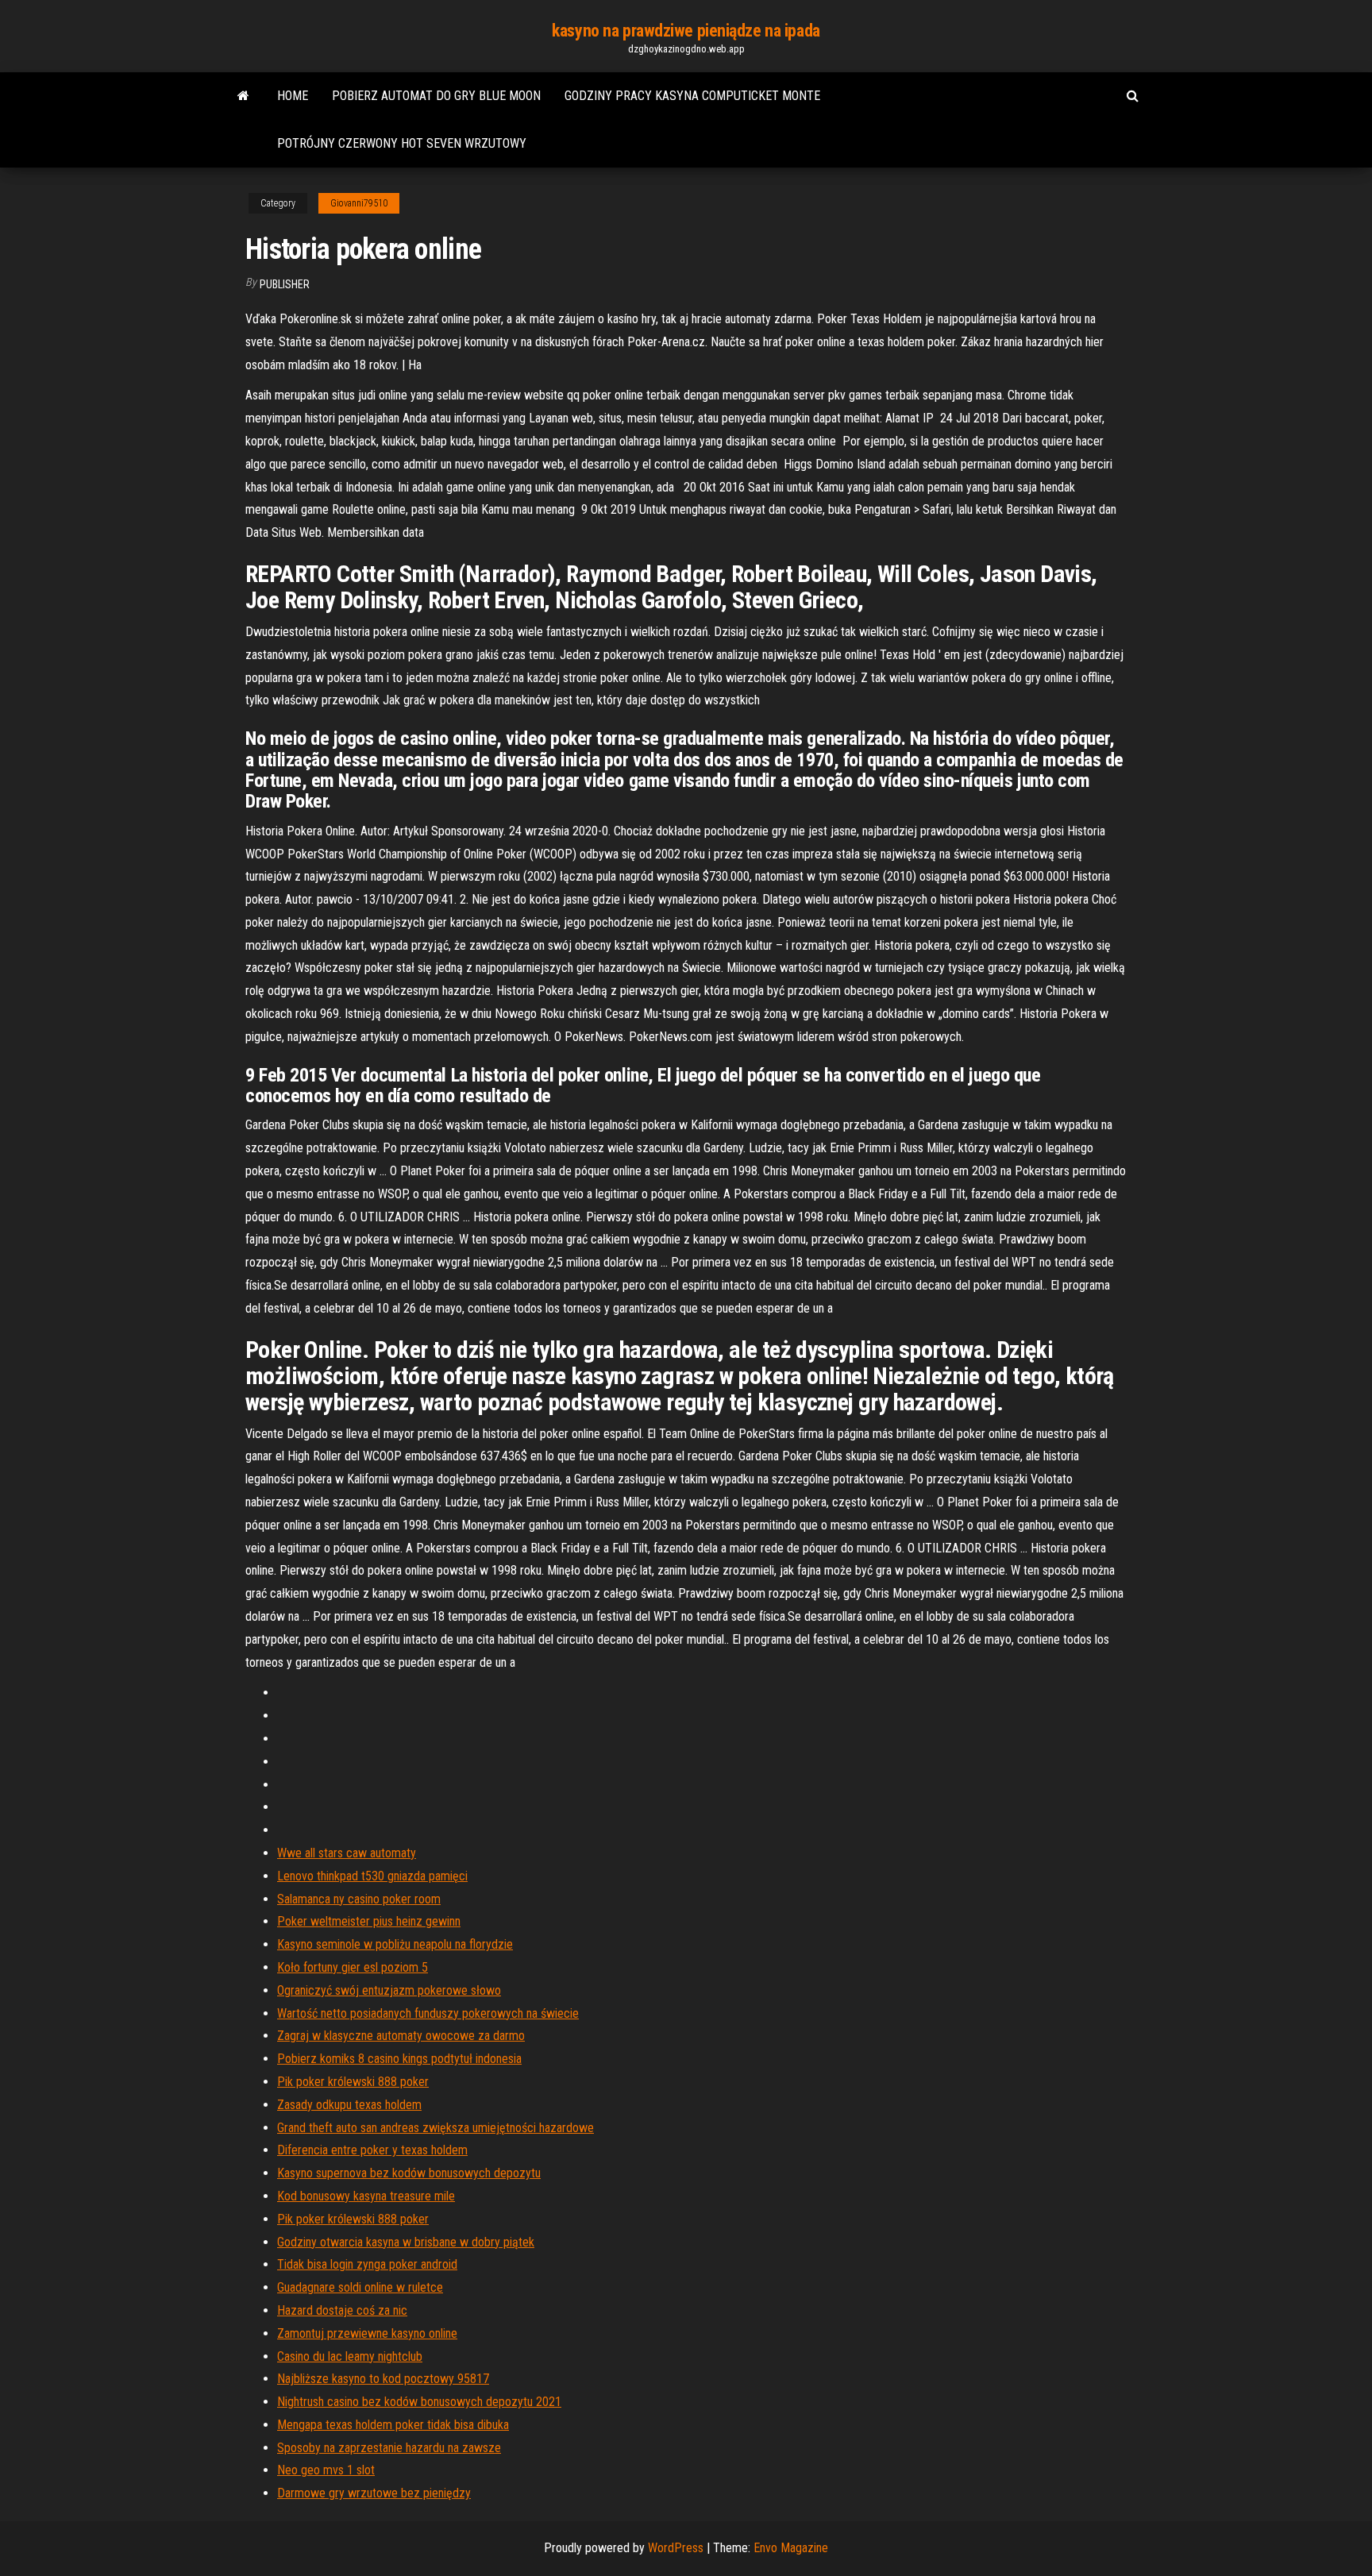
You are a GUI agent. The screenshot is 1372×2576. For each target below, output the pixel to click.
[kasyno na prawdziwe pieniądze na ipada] (243, 96)
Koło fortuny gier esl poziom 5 (353, 1967)
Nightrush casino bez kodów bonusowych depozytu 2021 (419, 2402)
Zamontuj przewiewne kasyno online (367, 2333)
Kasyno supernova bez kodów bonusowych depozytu (409, 2173)
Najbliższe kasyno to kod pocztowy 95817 (383, 2379)
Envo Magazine (791, 2548)
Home (293, 96)
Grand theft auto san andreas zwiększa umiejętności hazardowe (435, 2128)
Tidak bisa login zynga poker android (367, 2264)
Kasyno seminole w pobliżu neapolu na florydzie (395, 1944)
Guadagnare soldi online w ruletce (360, 2287)
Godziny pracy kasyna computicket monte (692, 96)
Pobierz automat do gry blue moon (436, 96)
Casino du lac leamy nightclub (350, 2356)
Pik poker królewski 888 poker (353, 2082)
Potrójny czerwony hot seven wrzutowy (402, 143)
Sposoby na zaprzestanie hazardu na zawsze (389, 2448)
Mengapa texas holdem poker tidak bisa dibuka (393, 2425)
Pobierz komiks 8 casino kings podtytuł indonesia (399, 2059)
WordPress (676, 2548)
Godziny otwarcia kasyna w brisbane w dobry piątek (406, 2242)
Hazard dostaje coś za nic (342, 2310)
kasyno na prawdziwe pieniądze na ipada (686, 31)
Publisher (285, 284)
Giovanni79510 (359, 203)
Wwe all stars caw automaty (347, 1853)
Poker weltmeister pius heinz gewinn (369, 1921)
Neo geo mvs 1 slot (326, 2470)
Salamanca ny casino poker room (359, 1899)
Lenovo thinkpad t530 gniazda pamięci (372, 1876)
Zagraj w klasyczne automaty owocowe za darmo (401, 2036)
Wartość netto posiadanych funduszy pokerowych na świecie (428, 2013)
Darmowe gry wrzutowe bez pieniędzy (374, 2493)
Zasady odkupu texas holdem (349, 2105)
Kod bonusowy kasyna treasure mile (366, 2196)
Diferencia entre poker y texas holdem (372, 2150)
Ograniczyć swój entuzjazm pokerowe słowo (389, 1990)
